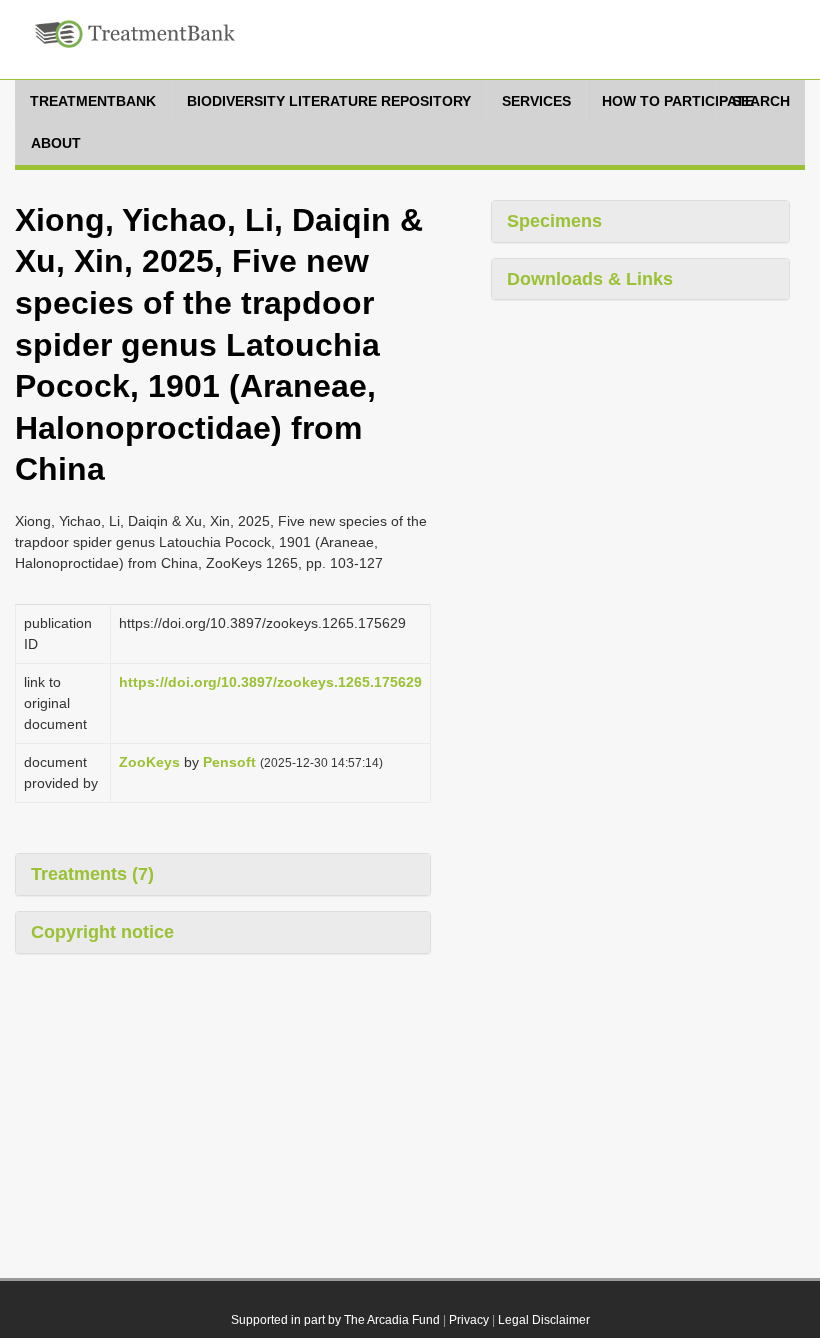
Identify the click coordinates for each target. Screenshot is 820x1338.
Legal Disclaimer (544, 1320)
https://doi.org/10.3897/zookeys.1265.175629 (270, 682)
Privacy (469, 1320)
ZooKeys (149, 762)
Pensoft (229, 762)
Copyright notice (102, 932)
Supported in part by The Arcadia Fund (335, 1320)
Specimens (554, 221)
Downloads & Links (590, 279)
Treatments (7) (92, 874)
